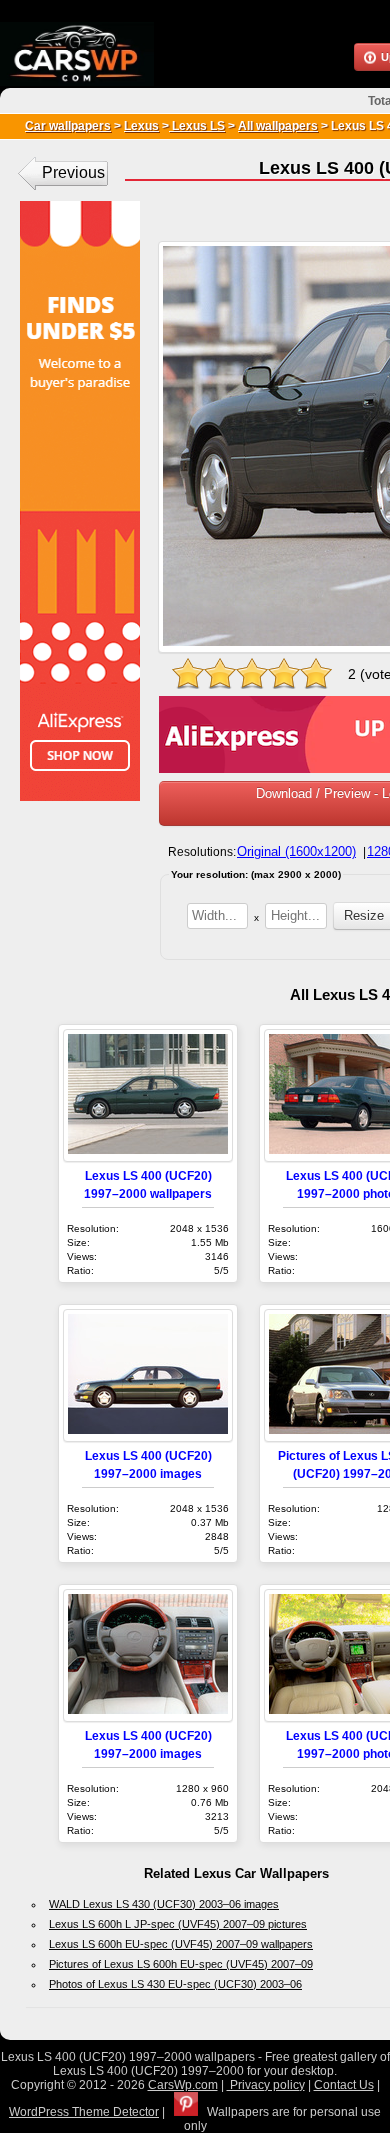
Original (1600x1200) (296, 851)
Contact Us (344, 2085)
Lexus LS (197, 126)
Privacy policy (266, 2085)
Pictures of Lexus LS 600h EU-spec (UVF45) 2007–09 (181, 1964)
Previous (73, 172)
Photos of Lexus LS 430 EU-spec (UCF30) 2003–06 (175, 1984)
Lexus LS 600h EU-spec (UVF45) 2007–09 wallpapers (181, 1944)
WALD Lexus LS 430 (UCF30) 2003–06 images (164, 1904)
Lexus (141, 126)
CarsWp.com (183, 2085)
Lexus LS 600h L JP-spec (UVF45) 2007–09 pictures (178, 1924)
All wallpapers (278, 126)
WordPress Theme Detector (84, 2112)
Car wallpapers (68, 126)
